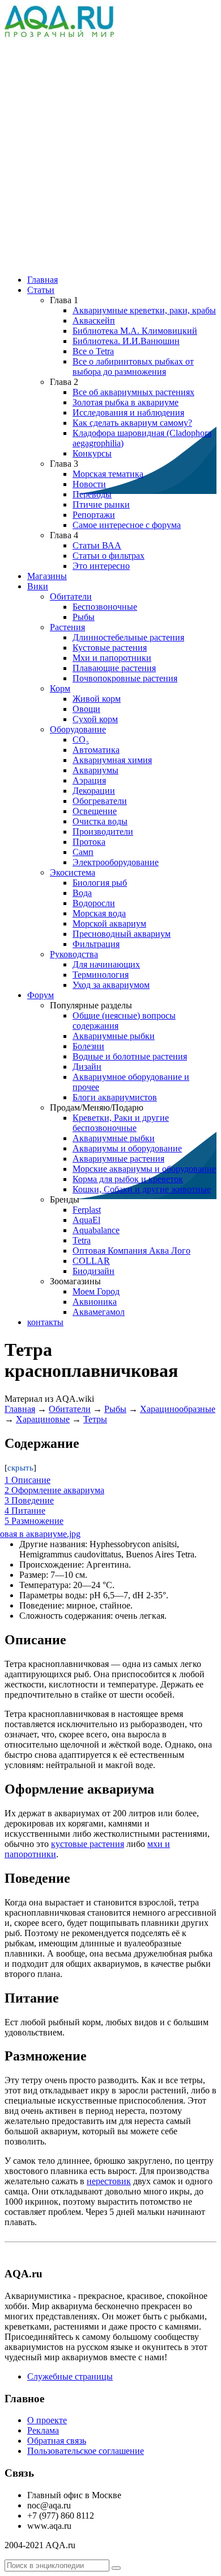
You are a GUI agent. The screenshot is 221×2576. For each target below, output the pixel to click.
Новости (89, 484)
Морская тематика (108, 474)
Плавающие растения (114, 668)
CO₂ (81, 740)
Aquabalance (96, 1230)
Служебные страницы (70, 2376)
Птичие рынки (101, 504)
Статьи (41, 290)
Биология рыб (100, 883)
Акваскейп (94, 321)
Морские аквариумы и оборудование (144, 1169)
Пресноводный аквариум (122, 934)
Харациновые (43, 1419)
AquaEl (86, 1220)
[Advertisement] (110, 153)
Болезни (88, 1046)
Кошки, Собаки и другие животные (142, 1189)
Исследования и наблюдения (128, 412)
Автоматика (96, 750)
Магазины (47, 576)
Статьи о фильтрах (109, 556)
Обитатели (71, 596)
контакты (45, 1322)
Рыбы (84, 617)
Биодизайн (93, 1271)
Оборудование (78, 729)
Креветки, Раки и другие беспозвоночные (121, 1123)
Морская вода (99, 913)
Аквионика (95, 1302)
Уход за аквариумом (111, 985)
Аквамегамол (99, 1312)
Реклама (43, 2430)
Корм (60, 688)
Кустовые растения (110, 648)
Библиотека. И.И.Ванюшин (126, 341)
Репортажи (94, 515)
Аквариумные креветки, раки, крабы (144, 310)
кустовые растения (88, 1844)
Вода (82, 893)
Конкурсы (92, 453)
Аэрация (89, 780)
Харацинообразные (178, 1409)
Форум (41, 995)
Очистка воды (100, 821)
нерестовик (109, 2181)
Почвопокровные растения (125, 678)
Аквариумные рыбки (114, 1036)
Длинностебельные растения (128, 637)
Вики (38, 586)
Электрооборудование (116, 862)
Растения (67, 627)
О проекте (47, 2420)
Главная (42, 280)
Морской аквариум (109, 923)
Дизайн (87, 1067)
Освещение (95, 811)
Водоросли (94, 903)
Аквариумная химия (112, 760)
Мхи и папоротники (112, 658)
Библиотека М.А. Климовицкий (135, 331)
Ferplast (87, 1210)
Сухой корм (95, 719)
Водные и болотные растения (130, 1056)
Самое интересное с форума (127, 525)
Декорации (94, 791)
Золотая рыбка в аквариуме (126, 402)
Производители (103, 832)
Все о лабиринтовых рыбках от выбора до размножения (133, 366)
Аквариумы (95, 770)
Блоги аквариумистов (115, 1097)
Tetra (82, 1240)
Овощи (86, 709)
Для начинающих (106, 964)
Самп (83, 852)
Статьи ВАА (97, 545)
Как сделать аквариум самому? (132, 423)
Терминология (101, 975)
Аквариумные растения (118, 1159)
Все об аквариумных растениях (133, 392)
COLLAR (91, 1261)
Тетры (95, 1419)
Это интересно (101, 566)
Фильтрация (96, 944)
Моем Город (96, 1291)
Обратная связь (57, 2441)
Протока (89, 842)
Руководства (74, 954)
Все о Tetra (93, 351)
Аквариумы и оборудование (127, 1148)
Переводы (92, 494)
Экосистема (73, 872)
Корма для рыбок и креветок (128, 1179)
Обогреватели (100, 801)
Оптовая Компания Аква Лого (131, 1251)
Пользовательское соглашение (86, 2451)
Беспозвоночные (105, 607)
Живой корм (97, 699)
